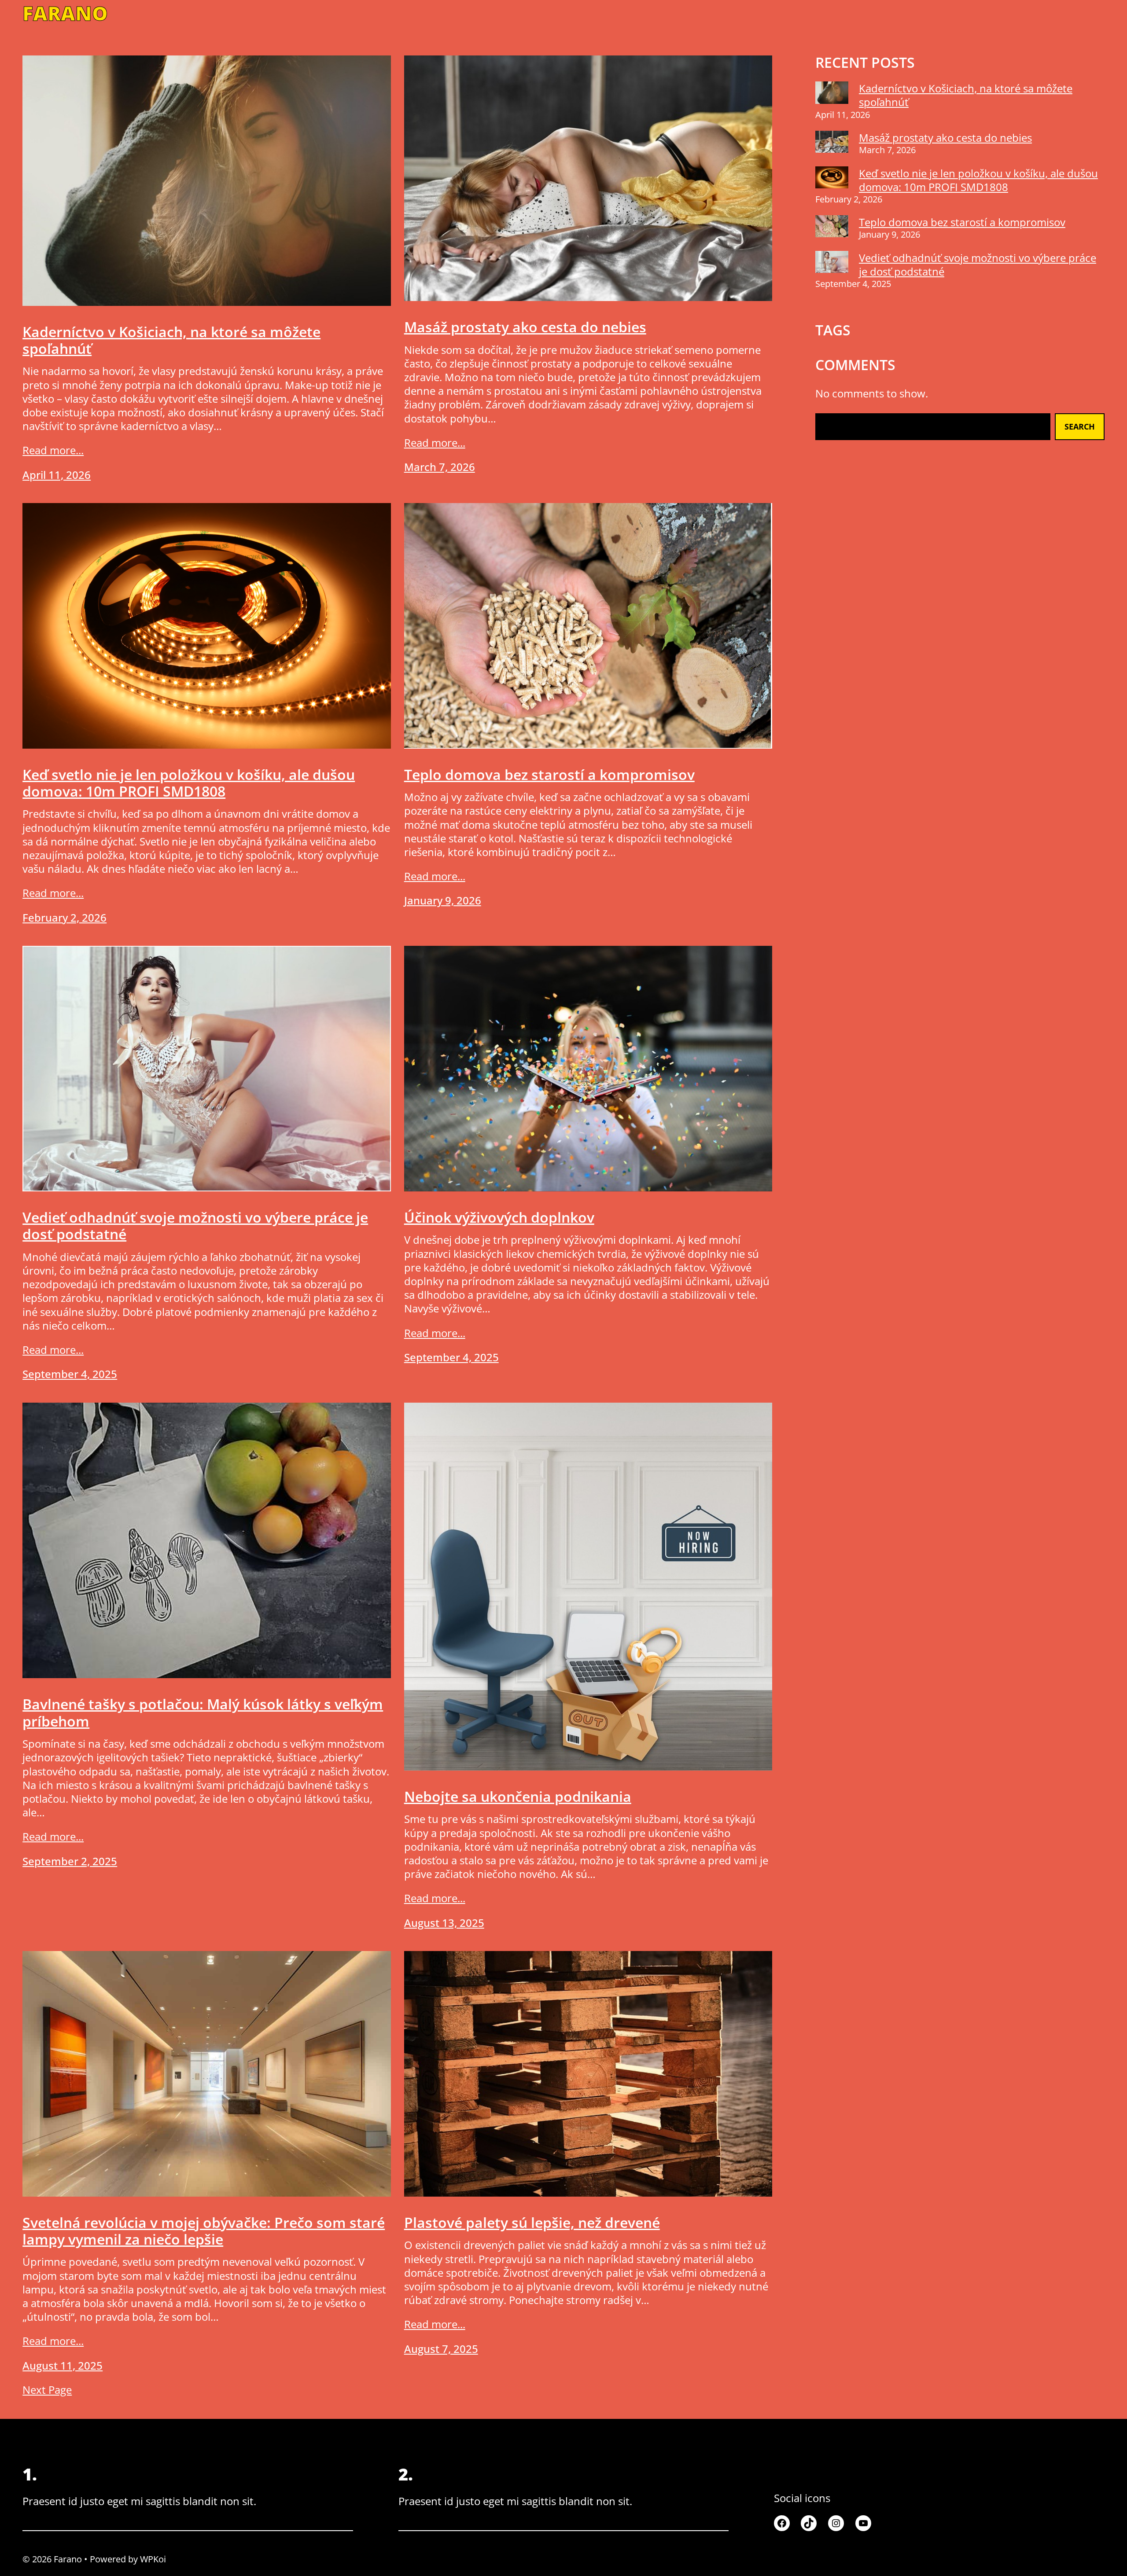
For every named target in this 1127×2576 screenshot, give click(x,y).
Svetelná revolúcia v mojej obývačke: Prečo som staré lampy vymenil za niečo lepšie (204, 2231)
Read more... (53, 450)
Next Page (47, 2390)
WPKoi (153, 2559)
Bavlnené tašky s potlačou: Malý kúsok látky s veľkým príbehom (203, 1713)
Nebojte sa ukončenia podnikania (518, 1797)
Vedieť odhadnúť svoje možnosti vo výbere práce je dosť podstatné (195, 1226)
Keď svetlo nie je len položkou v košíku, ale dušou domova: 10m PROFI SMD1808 (189, 783)
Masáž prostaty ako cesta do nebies (525, 327)
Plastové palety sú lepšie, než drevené (532, 2223)
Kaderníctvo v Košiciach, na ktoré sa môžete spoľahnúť (171, 340)
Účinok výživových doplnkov (499, 1217)
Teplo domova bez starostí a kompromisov (549, 775)
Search (1080, 426)
